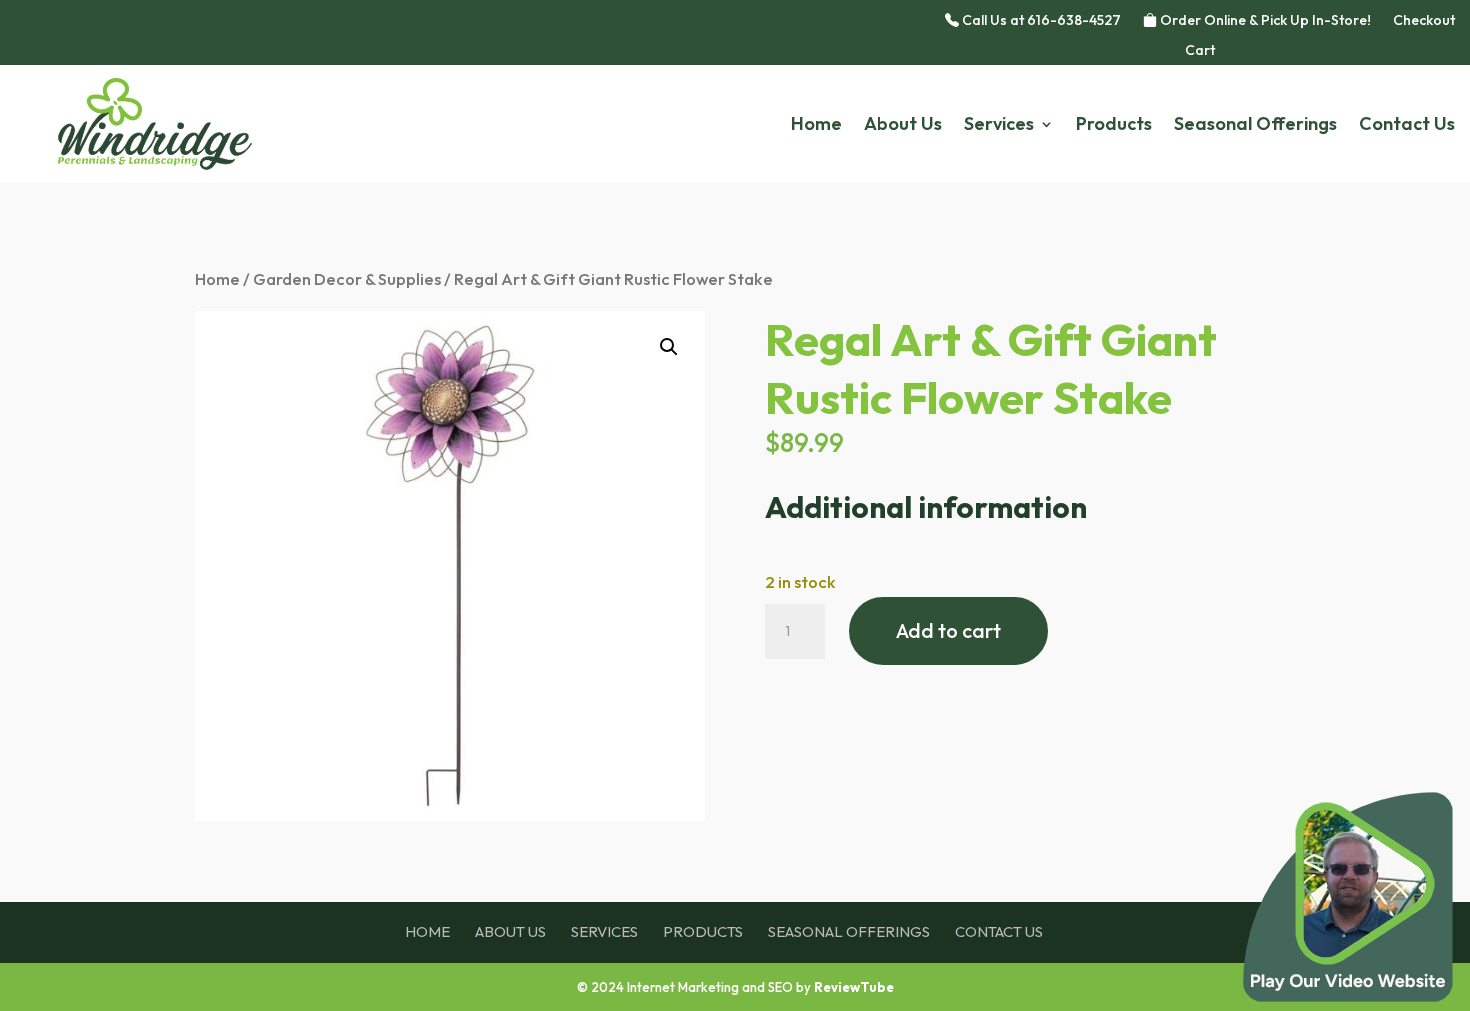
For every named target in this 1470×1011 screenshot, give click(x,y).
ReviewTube (854, 987)
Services (999, 126)
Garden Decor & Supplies (347, 278)
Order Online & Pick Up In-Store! (1264, 21)
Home (816, 126)
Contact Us (1407, 126)
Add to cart (948, 630)
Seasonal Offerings (1255, 126)
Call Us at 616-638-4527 (1040, 21)
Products (1114, 126)
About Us (903, 126)
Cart (1200, 51)
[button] (669, 347)
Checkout (1424, 21)
